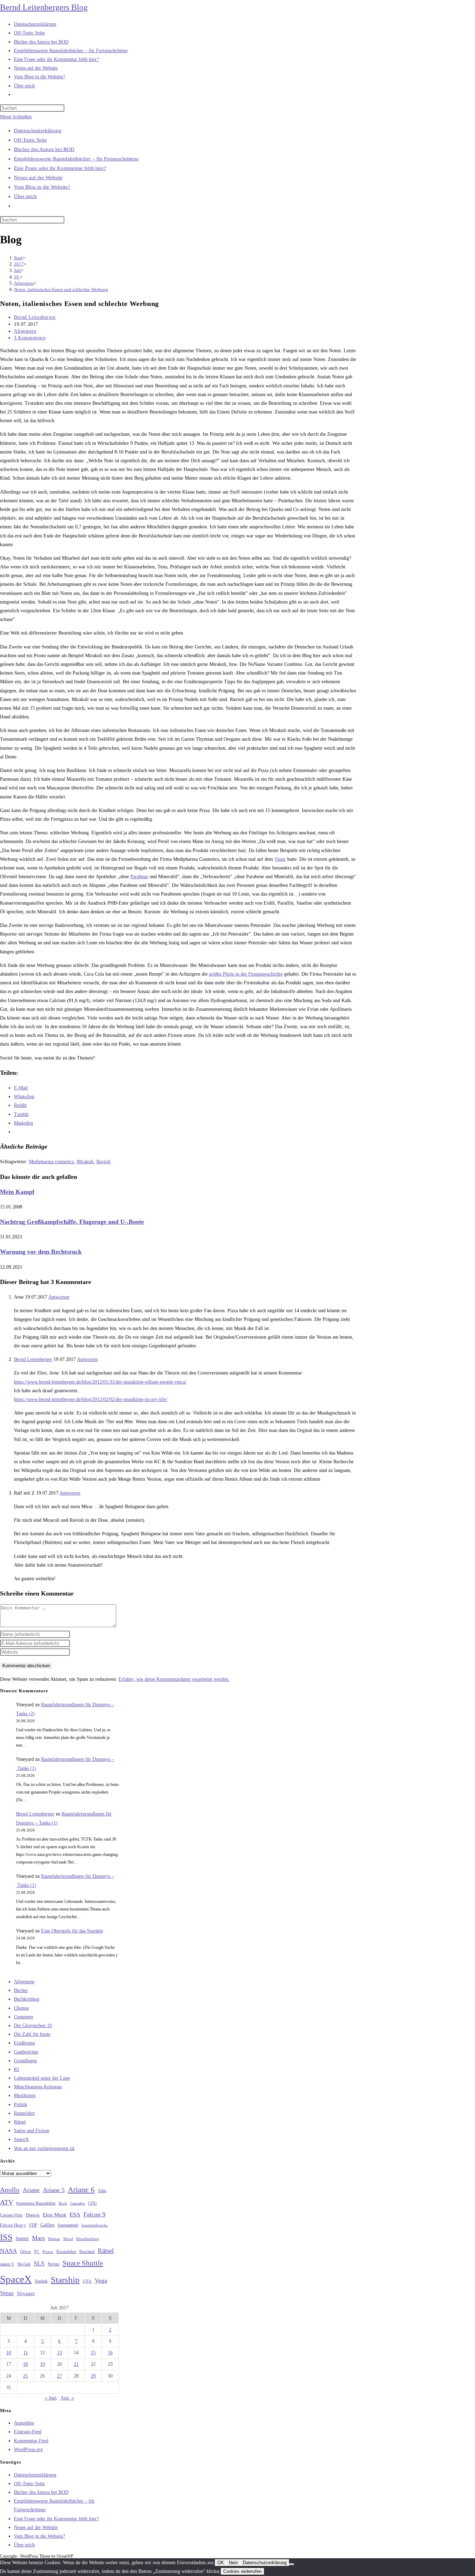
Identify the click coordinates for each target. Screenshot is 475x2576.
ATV (7, 2202)
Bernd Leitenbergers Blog (44, 7)
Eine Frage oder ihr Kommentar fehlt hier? (60, 168)
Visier (280, 859)
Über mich (25, 196)
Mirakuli (85, 1162)
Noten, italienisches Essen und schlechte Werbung (61, 289)
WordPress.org (28, 2449)
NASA (9, 2251)
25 (25, 2376)
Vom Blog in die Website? (42, 187)
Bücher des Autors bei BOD (44, 149)
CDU (92, 2203)
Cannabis (78, 2203)
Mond (68, 2239)
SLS (39, 2263)
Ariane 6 (81, 2190)
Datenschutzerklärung (38, 131)
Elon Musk (55, 2215)
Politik (21, 2105)
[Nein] (291, 2564)
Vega (101, 2280)
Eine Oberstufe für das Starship (72, 1931)
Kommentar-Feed (31, 2441)
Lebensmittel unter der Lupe (42, 2078)
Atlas (102, 2191)
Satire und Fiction (32, 2131)
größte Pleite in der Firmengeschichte (246, 974)
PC (37, 2252)
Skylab (24, 2264)
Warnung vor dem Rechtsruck (41, 1252)
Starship (65, 2280)
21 (76, 2364)
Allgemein (25, 331)
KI (17, 2069)
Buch (63, 2203)
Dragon (33, 2215)
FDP (33, 2225)
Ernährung (24, 2043)
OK (221, 2563)
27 (59, 2376)
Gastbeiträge (26, 2052)
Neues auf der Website (38, 178)
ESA (75, 2215)
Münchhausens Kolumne (38, 2087)
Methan (54, 2239)
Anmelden (24, 2423)
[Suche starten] (68, 221)
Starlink (41, 2281)
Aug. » (67, 2398)
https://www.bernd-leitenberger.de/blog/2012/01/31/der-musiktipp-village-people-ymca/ (100, 1382)
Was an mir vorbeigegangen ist (44, 2148)
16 (110, 2353)
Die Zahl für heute (32, 2034)
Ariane (31, 2190)
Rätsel (20, 2122)
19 (42, 2364)
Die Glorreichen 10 (33, 2026)
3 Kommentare (30, 338)
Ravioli (103, 1162)
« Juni (51, 2398)
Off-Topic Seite (30, 140)
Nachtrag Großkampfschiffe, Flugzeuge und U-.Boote (72, 1222)
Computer (24, 2017)
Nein (233, 2563)
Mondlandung (88, 2239)
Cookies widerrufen (242, 2571)
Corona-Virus (11, 2215)
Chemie (21, 2008)
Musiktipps (25, 2096)
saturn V (7, 2264)
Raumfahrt (24, 2113)
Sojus (54, 2264)
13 (59, 2353)
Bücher (21, 1990)
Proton (48, 2252)
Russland (87, 2252)
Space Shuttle (83, 2263)
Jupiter (22, 2238)
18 (25, 2364)
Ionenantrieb (68, 2225)
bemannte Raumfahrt (36, 2203)
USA (87, 2281)
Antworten (59, 1297)
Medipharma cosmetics (51, 1162)
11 (26, 2353)
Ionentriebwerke (95, 2225)
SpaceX (21, 2139)
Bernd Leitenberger (35, 317)
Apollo (10, 2190)
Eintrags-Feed (28, 2432)
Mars (38, 2238)
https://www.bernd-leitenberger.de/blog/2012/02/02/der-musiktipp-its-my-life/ (91, 1399)
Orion (26, 2252)
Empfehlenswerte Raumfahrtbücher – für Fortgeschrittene (76, 159)
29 (93, 2376)
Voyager (26, 2293)
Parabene (139, 877)
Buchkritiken (27, 1999)
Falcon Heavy (13, 2225)
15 (93, 2353)
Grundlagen (25, 2061)
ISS (6, 2237)
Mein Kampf (17, 1192)
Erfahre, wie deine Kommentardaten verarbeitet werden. (174, 1679)
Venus (7, 2293)
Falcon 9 (94, 2214)
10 (9, 2353)
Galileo (47, 2225)
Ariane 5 (54, 2190)
